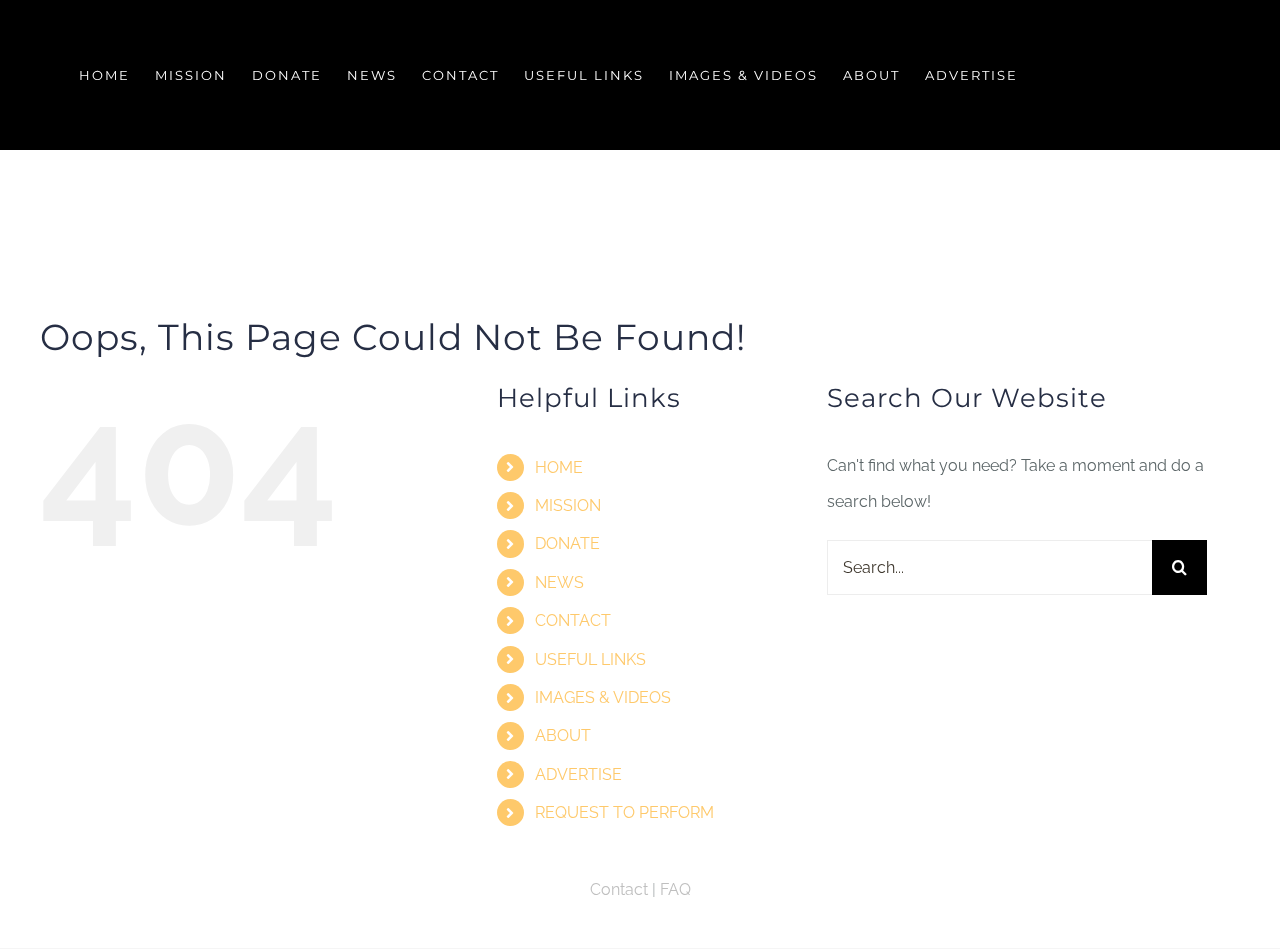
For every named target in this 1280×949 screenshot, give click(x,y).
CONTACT (573, 620)
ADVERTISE (578, 774)
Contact (619, 889)
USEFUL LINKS (590, 659)
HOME (559, 467)
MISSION (568, 505)
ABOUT (563, 735)
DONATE (567, 543)
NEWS (559, 582)
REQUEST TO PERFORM (624, 812)
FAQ (675, 889)
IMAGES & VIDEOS (603, 697)
